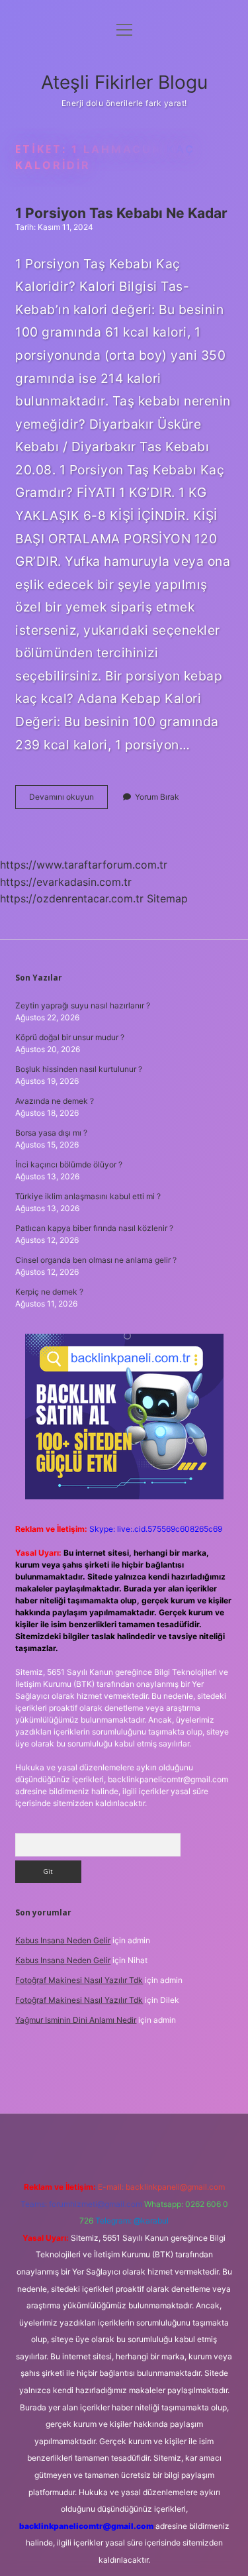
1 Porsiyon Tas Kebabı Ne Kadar (121, 213)
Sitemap (167, 898)
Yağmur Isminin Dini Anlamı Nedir (76, 2020)
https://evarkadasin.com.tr (66, 882)
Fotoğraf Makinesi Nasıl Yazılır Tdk (79, 1980)
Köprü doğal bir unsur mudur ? (70, 1037)
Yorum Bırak (157, 797)
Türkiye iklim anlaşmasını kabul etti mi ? (88, 1196)
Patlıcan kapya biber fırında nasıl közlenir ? (94, 1228)
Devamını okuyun (68, 800)
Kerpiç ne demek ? (49, 1292)
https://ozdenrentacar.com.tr (72, 898)
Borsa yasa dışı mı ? (51, 1133)
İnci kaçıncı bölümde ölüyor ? (69, 1164)
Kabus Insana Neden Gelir (63, 1940)
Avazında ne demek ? (55, 1101)
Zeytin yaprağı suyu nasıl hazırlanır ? (83, 1005)
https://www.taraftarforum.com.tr (84, 865)
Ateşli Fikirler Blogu (124, 82)
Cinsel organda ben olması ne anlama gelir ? (96, 1260)
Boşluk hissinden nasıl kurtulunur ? (79, 1069)
